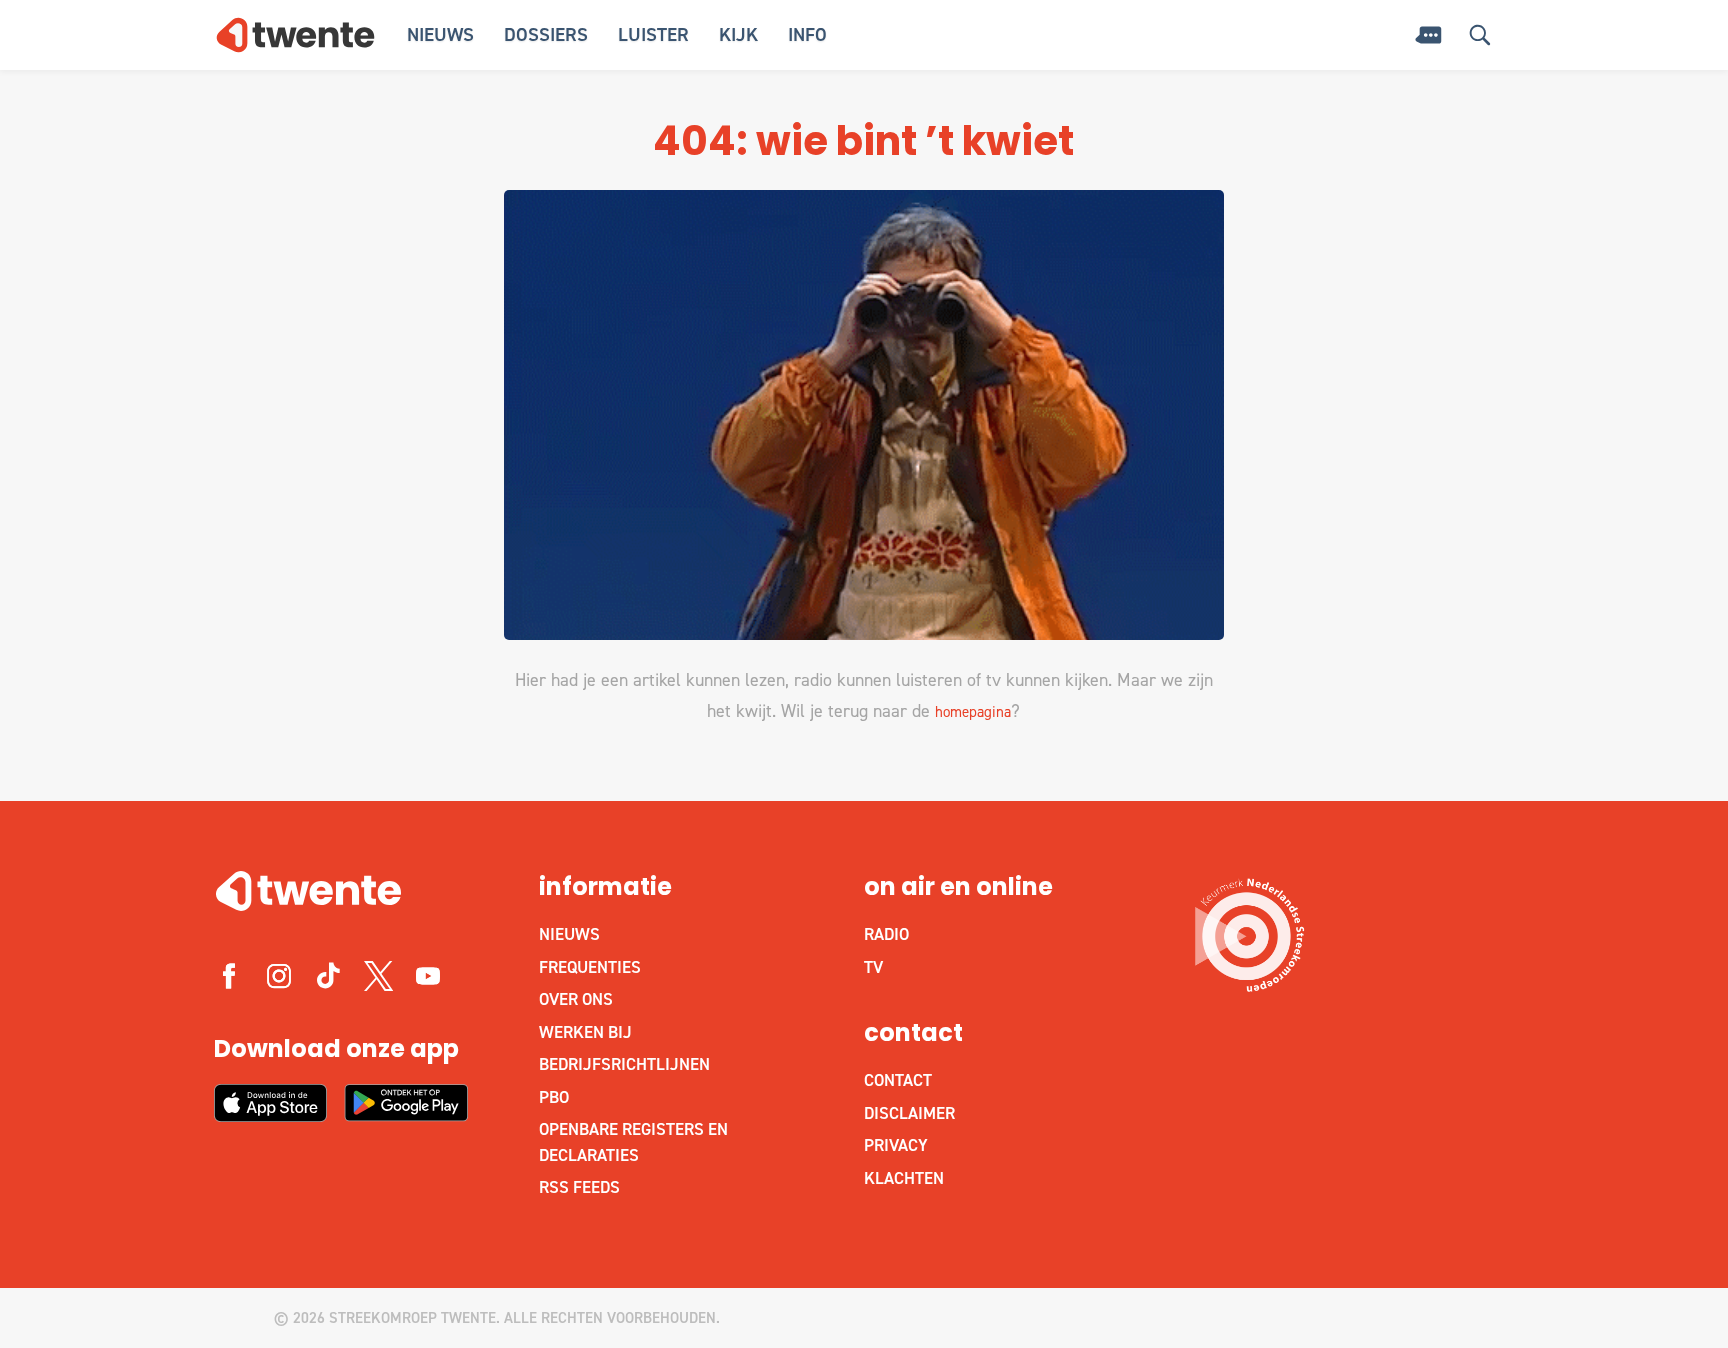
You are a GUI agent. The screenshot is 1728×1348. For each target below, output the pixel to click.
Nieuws (440, 34)
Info (807, 34)
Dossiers (546, 34)
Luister (653, 34)
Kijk (738, 34)
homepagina (973, 712)
